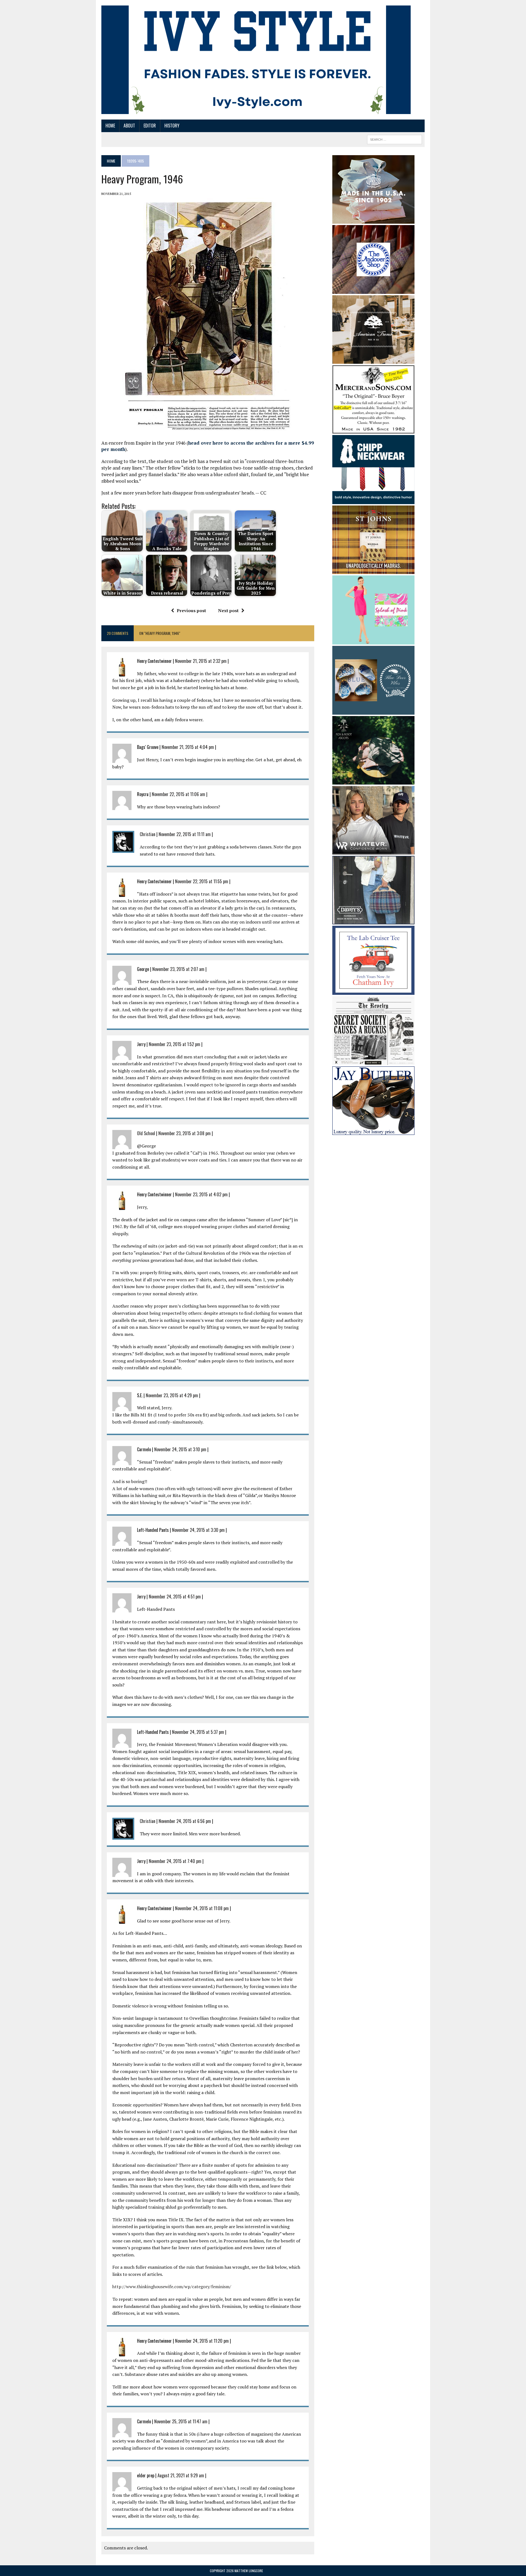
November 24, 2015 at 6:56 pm (185, 1821)
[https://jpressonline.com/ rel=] (373, 220)
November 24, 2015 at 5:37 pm (198, 1732)
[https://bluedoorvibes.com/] (373, 711)
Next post (228, 610)
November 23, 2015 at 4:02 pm (201, 1194)
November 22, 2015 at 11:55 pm (202, 881)
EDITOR (150, 126)
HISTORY (172, 126)
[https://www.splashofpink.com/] (373, 641)
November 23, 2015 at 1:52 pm (175, 1044)
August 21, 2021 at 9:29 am (181, 2475)
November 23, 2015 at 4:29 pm (172, 1395)
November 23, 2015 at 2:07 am (178, 969)
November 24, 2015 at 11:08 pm (202, 1908)
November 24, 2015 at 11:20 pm (202, 2341)
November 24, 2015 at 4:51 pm (175, 1597)
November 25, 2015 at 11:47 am (181, 2421)
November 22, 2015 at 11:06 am (178, 794)
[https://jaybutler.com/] (373, 1131)
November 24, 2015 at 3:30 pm (198, 1530)
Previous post (191, 610)
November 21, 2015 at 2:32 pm (201, 661)
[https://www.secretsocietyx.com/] (373, 1061)
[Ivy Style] (256, 60)
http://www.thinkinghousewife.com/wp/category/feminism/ (172, 2287)
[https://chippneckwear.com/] (373, 500)
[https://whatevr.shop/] (373, 851)
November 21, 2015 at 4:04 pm (188, 747)
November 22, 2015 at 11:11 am (185, 834)
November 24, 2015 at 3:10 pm (180, 1449)
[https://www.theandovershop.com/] (373, 290)
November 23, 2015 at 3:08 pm (185, 1133)
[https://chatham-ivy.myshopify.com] (373, 991)
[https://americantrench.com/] (373, 360)
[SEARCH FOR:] (395, 139)
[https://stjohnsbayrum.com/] (373, 570)
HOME (110, 126)
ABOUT (129, 126)
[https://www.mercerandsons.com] (373, 430)
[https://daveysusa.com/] (373, 921)
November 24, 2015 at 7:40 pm (175, 1861)
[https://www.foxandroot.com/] (373, 781)
